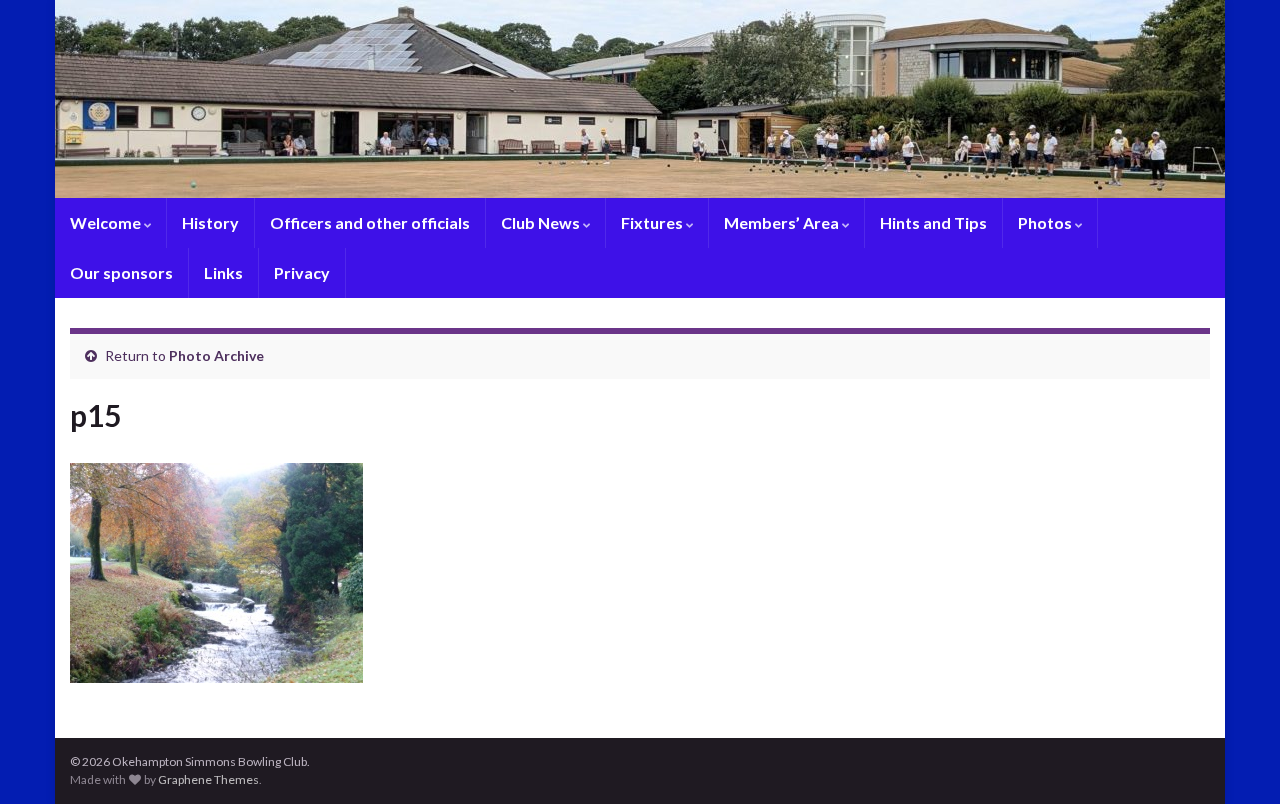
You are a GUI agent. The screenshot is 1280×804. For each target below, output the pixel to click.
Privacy (302, 272)
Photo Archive (216, 355)
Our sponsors (121, 272)
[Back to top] (1235, 759)
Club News (542, 222)
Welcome (107, 222)
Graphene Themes (208, 779)
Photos (1046, 222)
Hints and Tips (933, 222)
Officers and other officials (370, 222)
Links (223, 272)
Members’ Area (783, 222)
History (210, 222)
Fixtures (653, 222)
